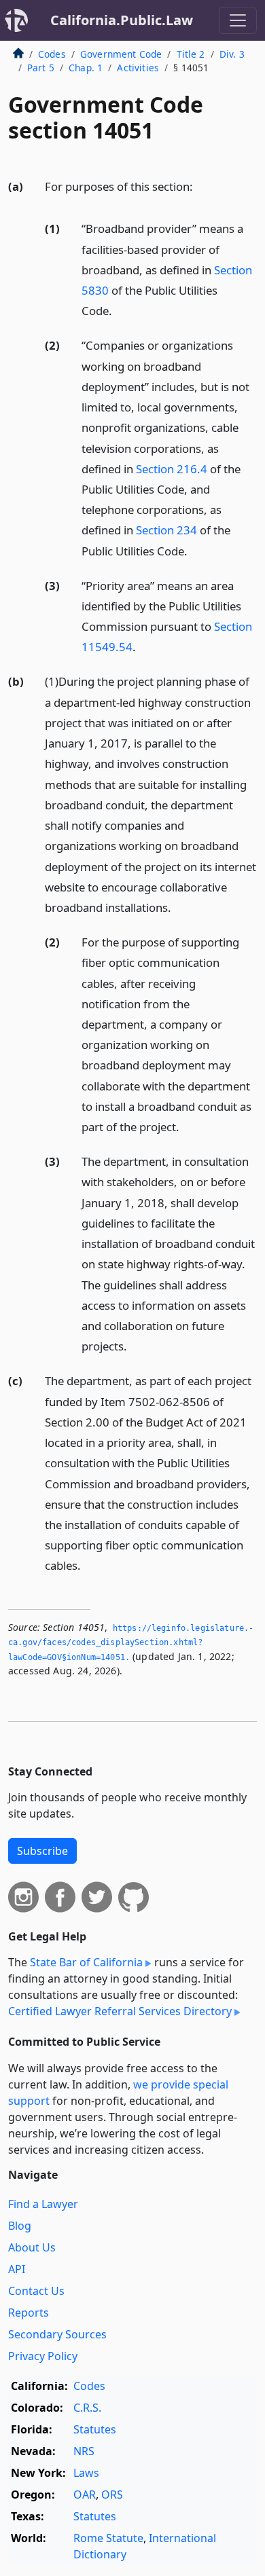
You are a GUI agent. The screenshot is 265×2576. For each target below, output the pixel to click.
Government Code (121, 54)
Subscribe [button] (42, 1851)
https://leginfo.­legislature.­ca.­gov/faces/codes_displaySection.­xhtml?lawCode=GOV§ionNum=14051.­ (131, 1643)
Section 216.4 (172, 469)
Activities (138, 68)
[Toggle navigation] (238, 20)
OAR (85, 2495)
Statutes (95, 2429)
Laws (86, 2473)
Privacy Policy (43, 2356)
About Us (32, 2247)
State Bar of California (86, 1962)
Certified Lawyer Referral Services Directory (120, 2011)
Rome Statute (108, 2538)
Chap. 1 (86, 68)
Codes (52, 54)
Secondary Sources (57, 2334)
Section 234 (166, 530)
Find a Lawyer (43, 2204)
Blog (20, 2226)
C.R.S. (87, 2408)
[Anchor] (200, 186)
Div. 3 (232, 54)
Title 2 (191, 54)
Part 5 (41, 68)
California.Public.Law (122, 20)
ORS (112, 2495)
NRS (84, 2451)
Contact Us (36, 2291)
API (17, 2269)
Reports (29, 2313)
